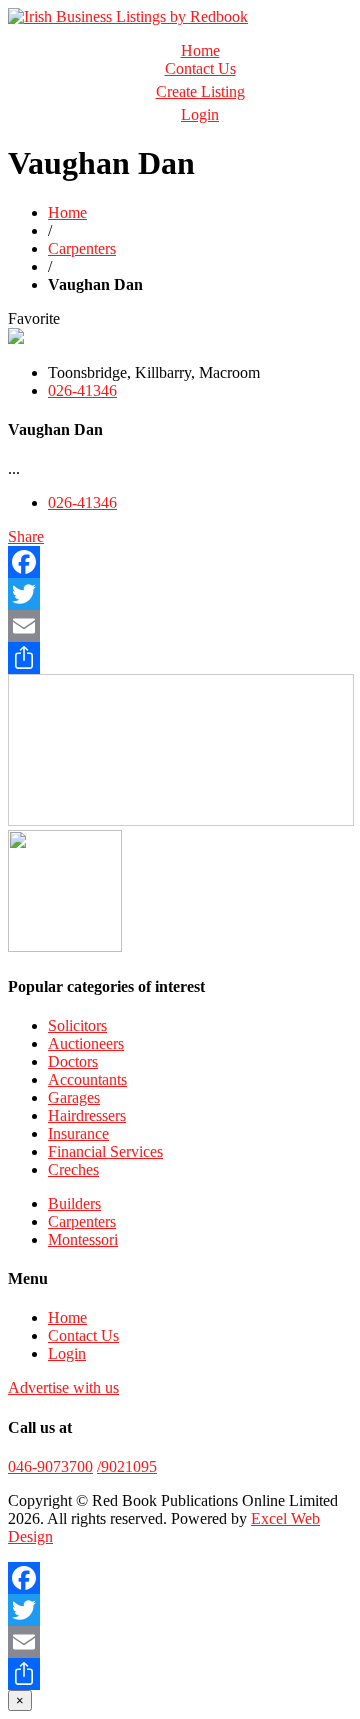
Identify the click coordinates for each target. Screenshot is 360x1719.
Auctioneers (86, 1043)
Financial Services (105, 1151)
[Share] (180, 658)
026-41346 (82, 390)
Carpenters (82, 248)
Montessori (83, 1239)
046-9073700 (50, 1466)
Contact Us (200, 68)
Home (200, 50)
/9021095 (127, 1466)
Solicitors (77, 1025)
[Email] (180, 626)
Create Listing (200, 91)
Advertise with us (63, 1387)
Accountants (87, 1079)
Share (26, 536)
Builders (74, 1203)
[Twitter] (180, 594)
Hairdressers (87, 1115)
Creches (73, 1169)
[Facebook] (180, 562)
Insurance (78, 1133)
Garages (74, 1097)
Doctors (73, 1061)
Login (200, 114)
